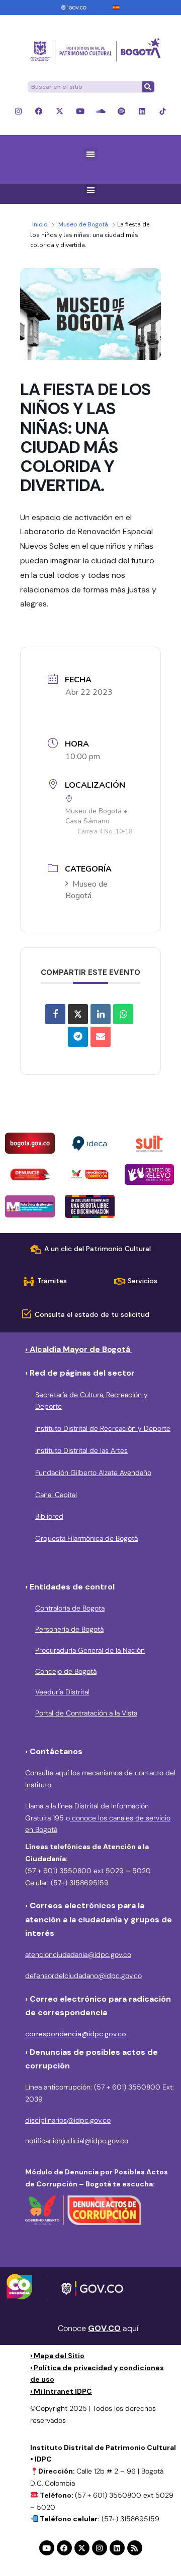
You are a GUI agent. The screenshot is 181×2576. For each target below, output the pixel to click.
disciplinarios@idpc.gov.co (68, 2120)
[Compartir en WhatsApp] (123, 1014)
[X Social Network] (78, 1014)
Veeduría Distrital (62, 1692)
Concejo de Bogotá (66, 1671)
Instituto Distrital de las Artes (81, 1450)
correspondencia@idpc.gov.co (76, 2034)
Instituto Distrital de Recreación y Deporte (103, 1428)
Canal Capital (56, 1495)
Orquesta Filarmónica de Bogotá (86, 1538)
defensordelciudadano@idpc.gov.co (83, 1976)
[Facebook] (39, 111)
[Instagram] (18, 111)
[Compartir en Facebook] (55, 1014)
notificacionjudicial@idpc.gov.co (77, 2141)
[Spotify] (121, 111)
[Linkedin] (142, 111)
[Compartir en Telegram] (78, 1037)
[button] (91, 154)
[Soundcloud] (101, 111)
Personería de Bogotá (69, 1629)
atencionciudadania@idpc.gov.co (78, 1954)
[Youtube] (80, 111)
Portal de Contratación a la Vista (86, 1713)
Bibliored (49, 1516)
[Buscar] (148, 87)
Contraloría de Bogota (70, 1608)
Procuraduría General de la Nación (90, 1650)
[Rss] (135, 2548)
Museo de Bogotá (83, 224)
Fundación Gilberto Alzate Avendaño (93, 1473)
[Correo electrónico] (101, 1037)
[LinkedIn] (101, 1014)
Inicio (40, 224)
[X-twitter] (60, 111)
